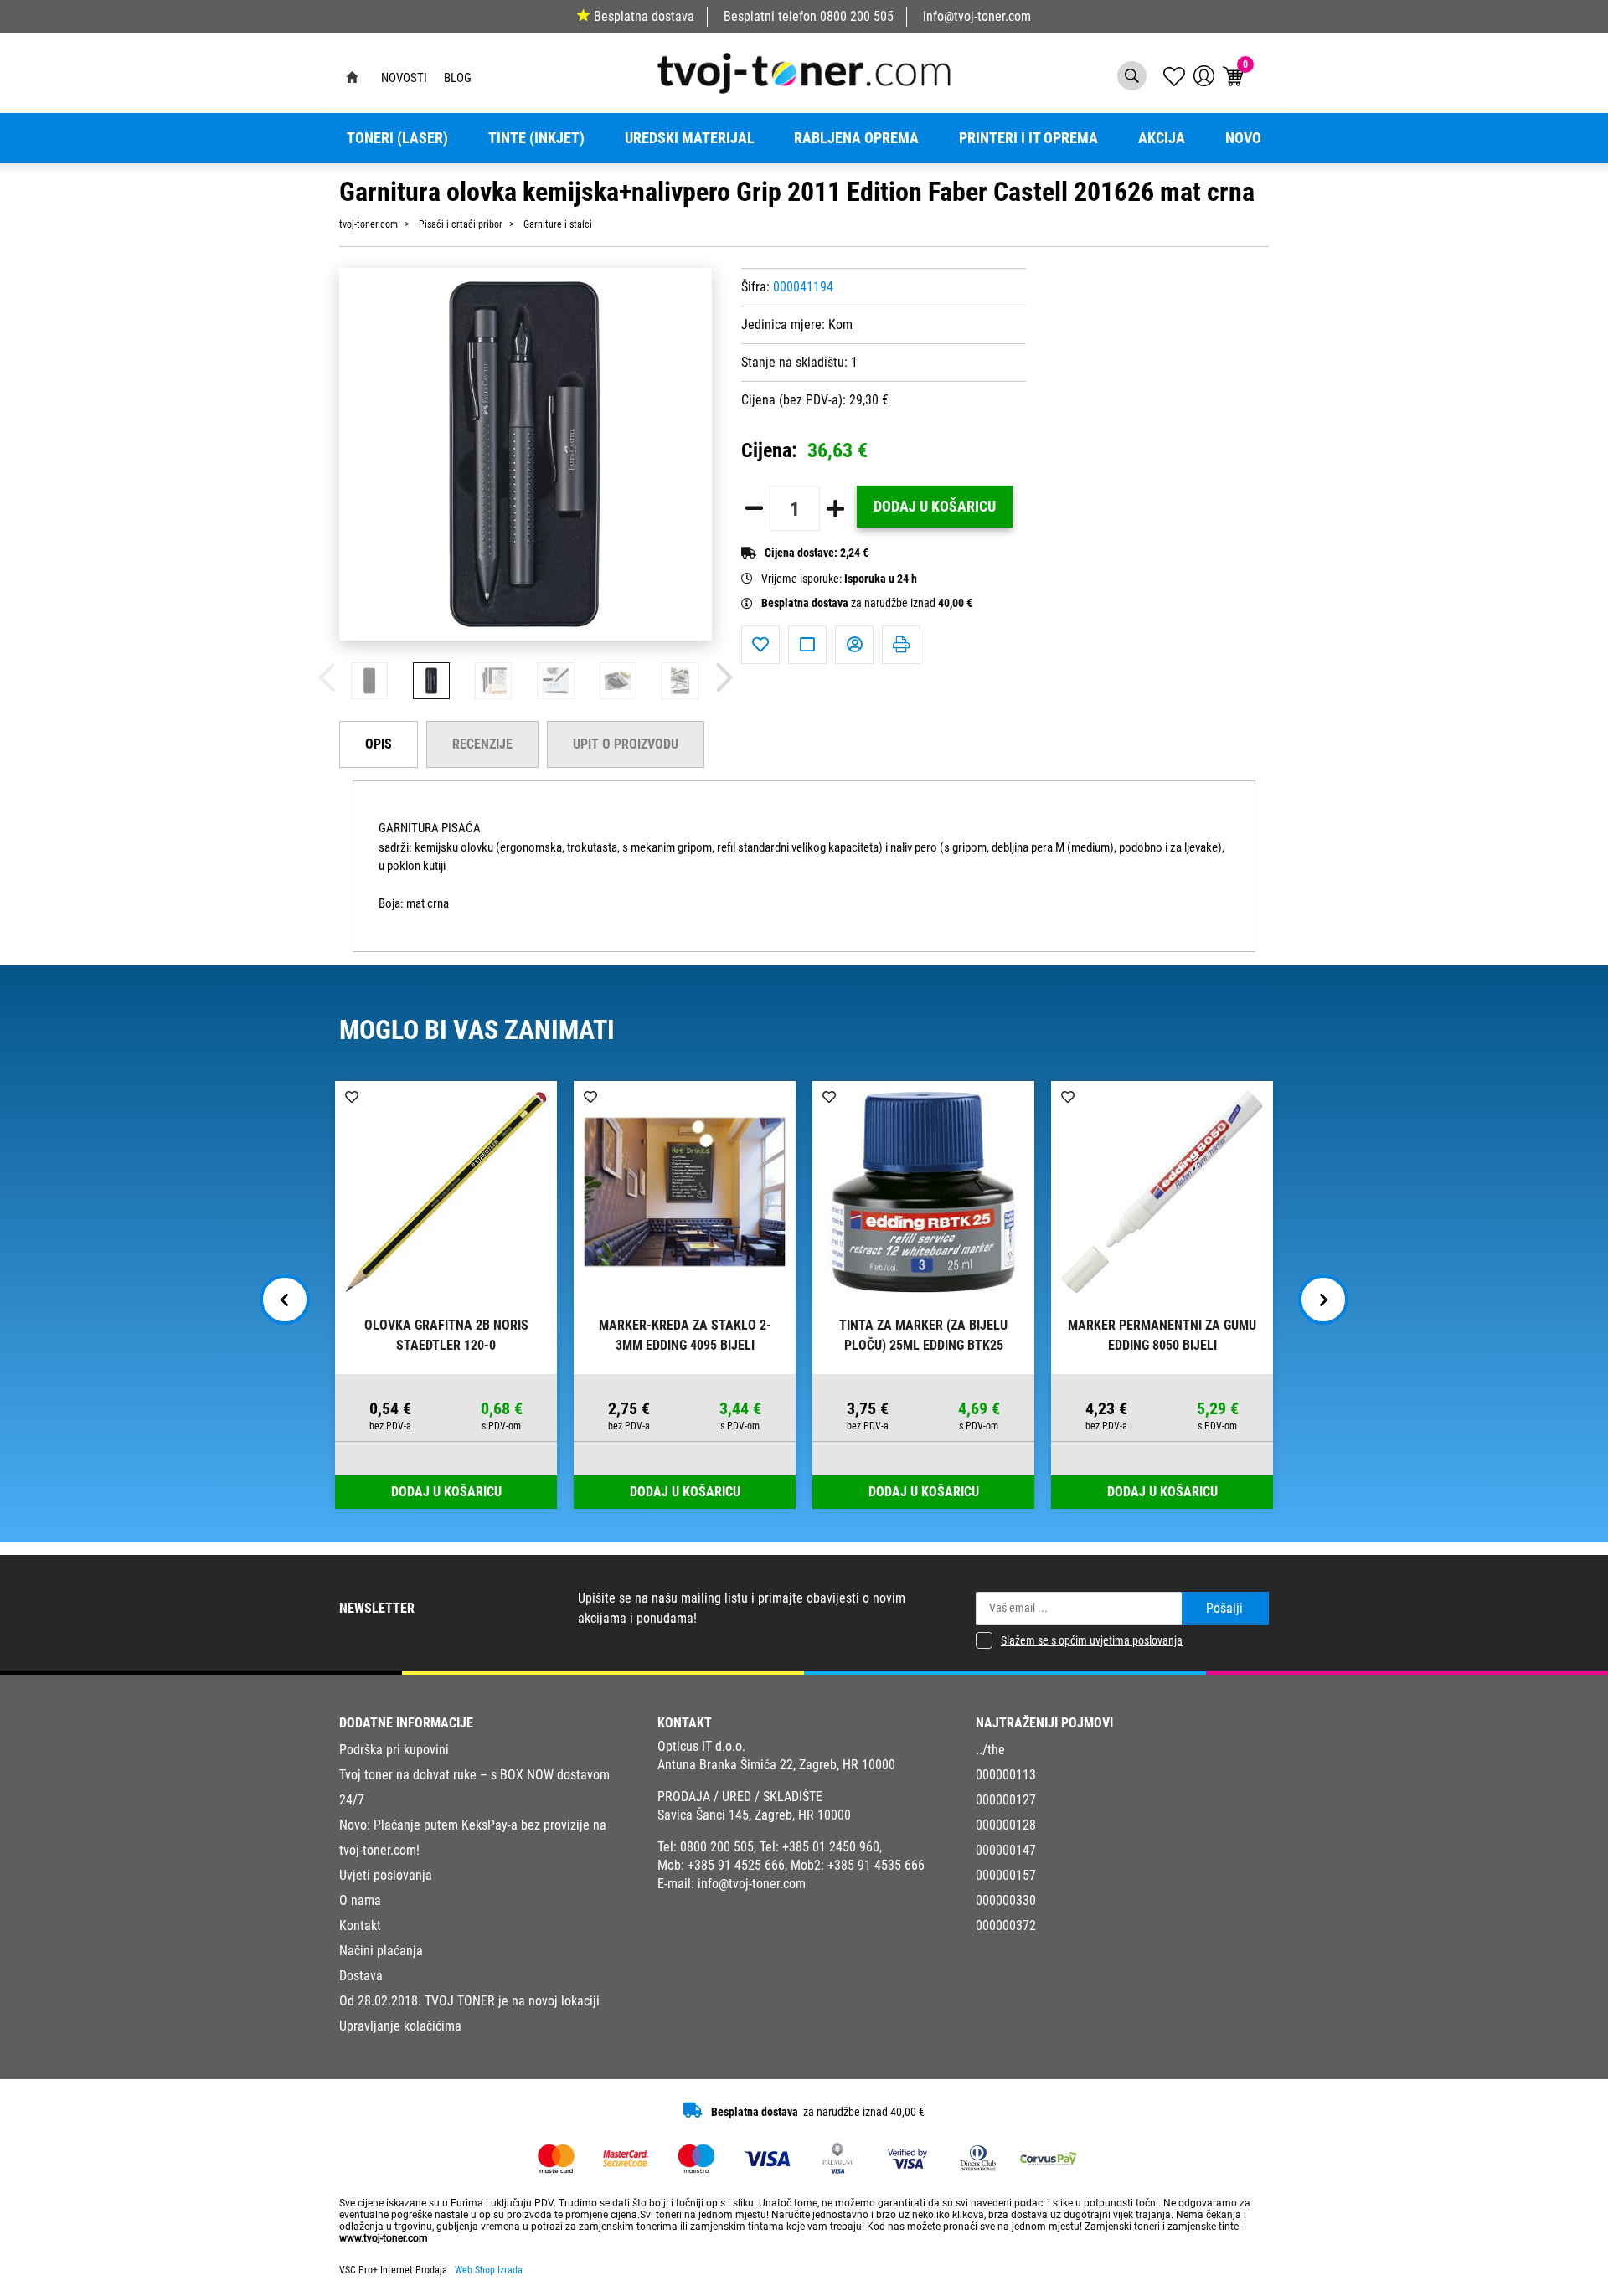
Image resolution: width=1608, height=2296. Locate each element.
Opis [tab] (379, 744)
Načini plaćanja (381, 1951)
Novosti (404, 78)
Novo (1243, 138)
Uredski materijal (690, 138)
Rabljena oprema (856, 138)
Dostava (361, 1976)
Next (1323, 1300)
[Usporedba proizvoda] (807, 645)
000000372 (1006, 1925)
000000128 (1006, 1825)
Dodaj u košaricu (935, 507)
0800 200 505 (857, 16)
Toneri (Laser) (397, 138)
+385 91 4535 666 (876, 1865)
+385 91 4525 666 (736, 1865)
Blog (458, 78)
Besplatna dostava (644, 16)
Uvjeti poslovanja (386, 1875)
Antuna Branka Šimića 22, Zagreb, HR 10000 (776, 1765)
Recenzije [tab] (482, 744)
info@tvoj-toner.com (977, 16)
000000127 (1006, 1800)
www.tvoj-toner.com (384, 2238)
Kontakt (360, 1925)
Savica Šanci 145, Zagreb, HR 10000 (754, 1815)
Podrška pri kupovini (394, 1750)
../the (990, 1750)
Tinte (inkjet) (536, 138)
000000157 (1006, 1875)
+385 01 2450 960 (831, 1847)
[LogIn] (1204, 76)
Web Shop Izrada (489, 2270)
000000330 (1006, 1900)
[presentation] (327, 678)
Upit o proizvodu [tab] (626, 744)
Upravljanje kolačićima (400, 2026)
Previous (285, 1300)
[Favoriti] (760, 645)
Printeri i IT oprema (1028, 138)
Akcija (1162, 138)
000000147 (1006, 1850)
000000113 (1006, 1775)
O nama (360, 1900)
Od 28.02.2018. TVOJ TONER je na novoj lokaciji (469, 2001)
